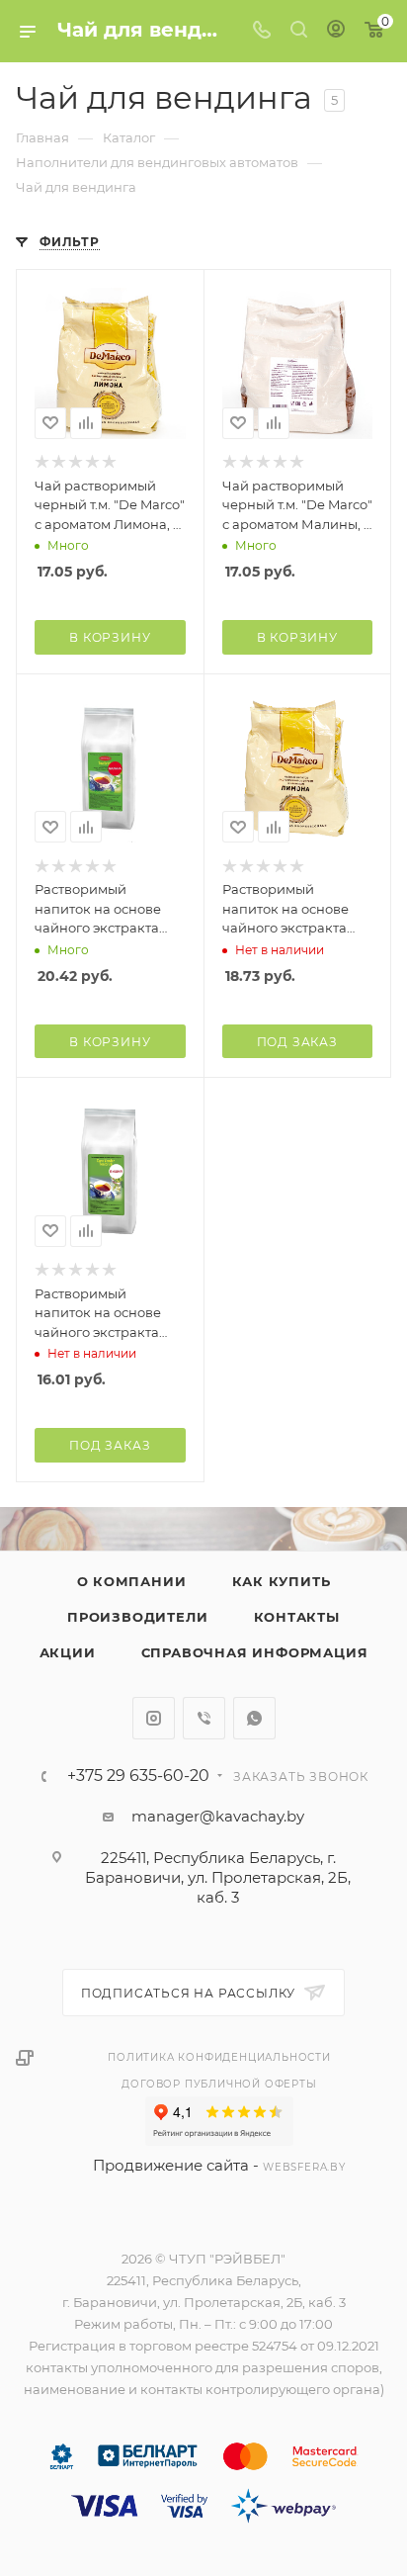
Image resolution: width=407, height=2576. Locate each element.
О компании (132, 1581)
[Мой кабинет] (336, 31)
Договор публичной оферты (219, 2084)
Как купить (282, 1581)
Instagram (154, 1718)
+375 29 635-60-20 (138, 1776)
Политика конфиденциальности (219, 2057)
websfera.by (304, 2167)
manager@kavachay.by (218, 1816)
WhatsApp (254, 1718)
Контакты (297, 1617)
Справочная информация (255, 1652)
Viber (204, 1718)
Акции (68, 1652)
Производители (137, 1617)
